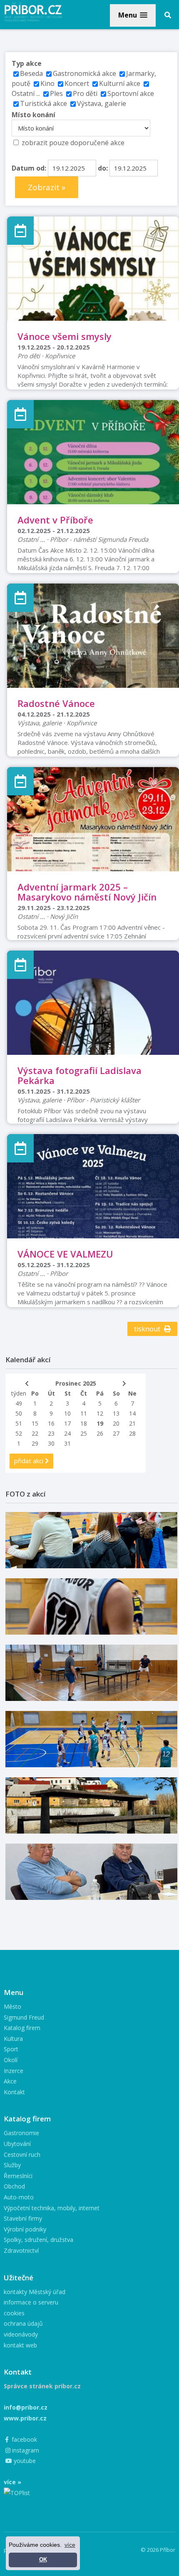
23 (51, 1433)
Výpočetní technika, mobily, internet (52, 2208)
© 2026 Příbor (158, 2550)
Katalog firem (22, 2028)
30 (51, 1443)
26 (100, 1433)
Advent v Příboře (55, 520)
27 (116, 1433)
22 (35, 1433)
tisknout (148, 1329)
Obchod (14, 2186)
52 (19, 1433)
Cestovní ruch (22, 2155)
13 (116, 1413)
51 (19, 1423)
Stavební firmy (23, 2218)
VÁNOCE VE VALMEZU (65, 1254)
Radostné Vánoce (56, 703)
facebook (24, 2439)
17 (67, 1423)
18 (84, 1423)
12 (100, 1413)
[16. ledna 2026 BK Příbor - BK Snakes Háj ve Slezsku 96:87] (91, 1606)
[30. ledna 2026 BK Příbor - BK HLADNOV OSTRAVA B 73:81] (91, 1540)
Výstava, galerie (102, 103)
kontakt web (20, 2345)
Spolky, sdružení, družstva (39, 2240)
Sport (11, 2049)
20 (116, 1423)
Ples (56, 93)
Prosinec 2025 (76, 1383)
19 (100, 1423)
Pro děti (85, 93)
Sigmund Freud (24, 2017)
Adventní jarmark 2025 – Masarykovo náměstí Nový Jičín (87, 892)
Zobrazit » (47, 187)
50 (19, 1413)
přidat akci (30, 1461)
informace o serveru (31, 2302)
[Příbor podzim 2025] (91, 1805)
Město (12, 2006)
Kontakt (14, 2092)
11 (84, 1413)
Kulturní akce (121, 83)
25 (84, 1433)
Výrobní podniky (25, 2229)
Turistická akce (44, 103)
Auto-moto (19, 2197)
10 (67, 1413)
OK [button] (43, 2560)
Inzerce (14, 2071)
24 (67, 1433)
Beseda (31, 73)
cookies (14, 2313)
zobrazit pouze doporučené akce (73, 143)
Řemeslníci (18, 2176)
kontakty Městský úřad (35, 2292)
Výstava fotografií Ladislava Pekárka (80, 1075)
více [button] (70, 2545)
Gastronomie (21, 2133)
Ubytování (17, 2144)
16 (51, 1423)
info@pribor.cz (26, 2407)
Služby (12, 2165)
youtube (24, 2461)
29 (35, 1443)
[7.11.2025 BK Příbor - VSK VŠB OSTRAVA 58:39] (91, 1739)
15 (35, 1423)
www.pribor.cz (25, 2418)
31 (67, 1443)
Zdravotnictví (21, 2250)
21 (132, 1423)
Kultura (13, 2039)
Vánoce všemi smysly (65, 336)
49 (19, 1403)
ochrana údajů (23, 2323)
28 (132, 1433)
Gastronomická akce (85, 73)
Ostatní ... (26, 93)
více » (12, 2482)
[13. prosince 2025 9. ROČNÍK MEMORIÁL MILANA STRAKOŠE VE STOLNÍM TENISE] (91, 1673)
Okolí (11, 2060)
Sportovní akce (131, 93)
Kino (47, 83)
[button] (133, 15)
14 (132, 1413)
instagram (25, 2450)
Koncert (77, 83)
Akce (10, 2081)
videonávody (21, 2334)
